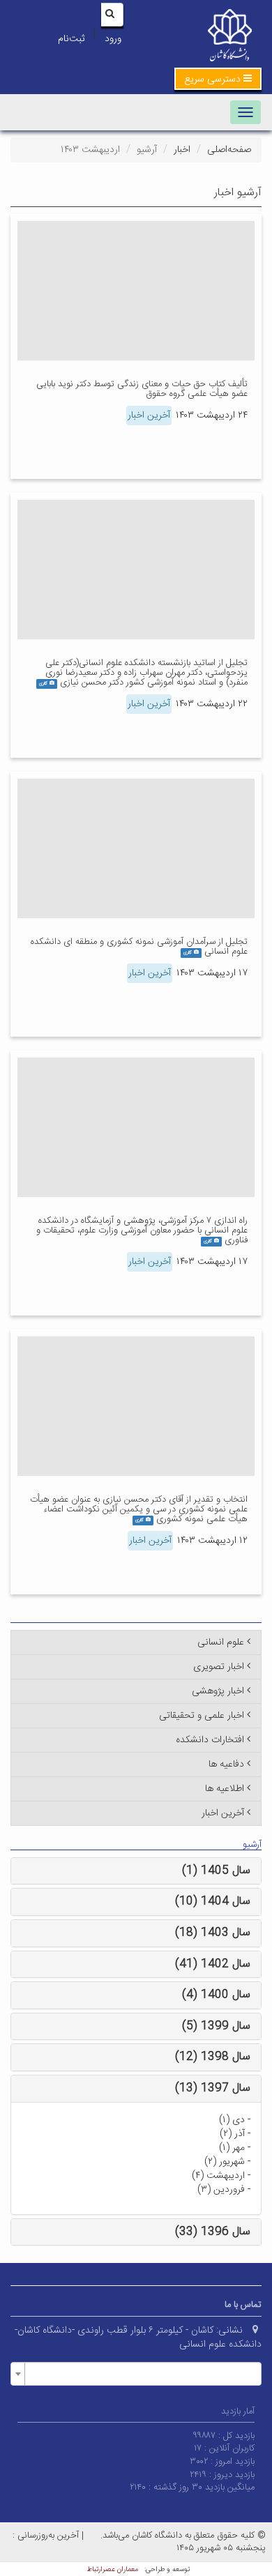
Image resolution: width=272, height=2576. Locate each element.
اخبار (182, 150)
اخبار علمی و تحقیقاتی (202, 1716)
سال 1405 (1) (216, 1871)
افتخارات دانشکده (210, 1740)
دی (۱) (232, 2120)
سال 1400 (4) (216, 1995)
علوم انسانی (221, 1643)
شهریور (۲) (225, 2162)
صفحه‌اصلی (229, 150)
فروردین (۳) (221, 2190)
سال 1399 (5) (216, 2026)
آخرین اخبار (149, 416)
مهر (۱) (232, 2148)
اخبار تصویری (219, 1667)
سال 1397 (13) (213, 2088)
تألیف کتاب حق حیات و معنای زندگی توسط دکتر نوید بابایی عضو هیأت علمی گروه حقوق (142, 389)
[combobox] (136, 2374)
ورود (113, 39)
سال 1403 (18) (213, 1933)
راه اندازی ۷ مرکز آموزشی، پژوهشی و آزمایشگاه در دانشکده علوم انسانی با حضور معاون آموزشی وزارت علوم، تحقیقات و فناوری (142, 1231)
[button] (218, 79)
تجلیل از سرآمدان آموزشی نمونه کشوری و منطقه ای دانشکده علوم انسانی (139, 947)
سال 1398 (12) (213, 2057)
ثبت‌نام (71, 39)
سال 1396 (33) (213, 2232)
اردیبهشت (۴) (218, 2176)
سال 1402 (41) (213, 1964)
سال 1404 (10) (213, 1901)
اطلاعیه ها (225, 1789)
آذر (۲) (232, 2134)
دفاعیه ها (226, 1765)
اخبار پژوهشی (218, 1691)
